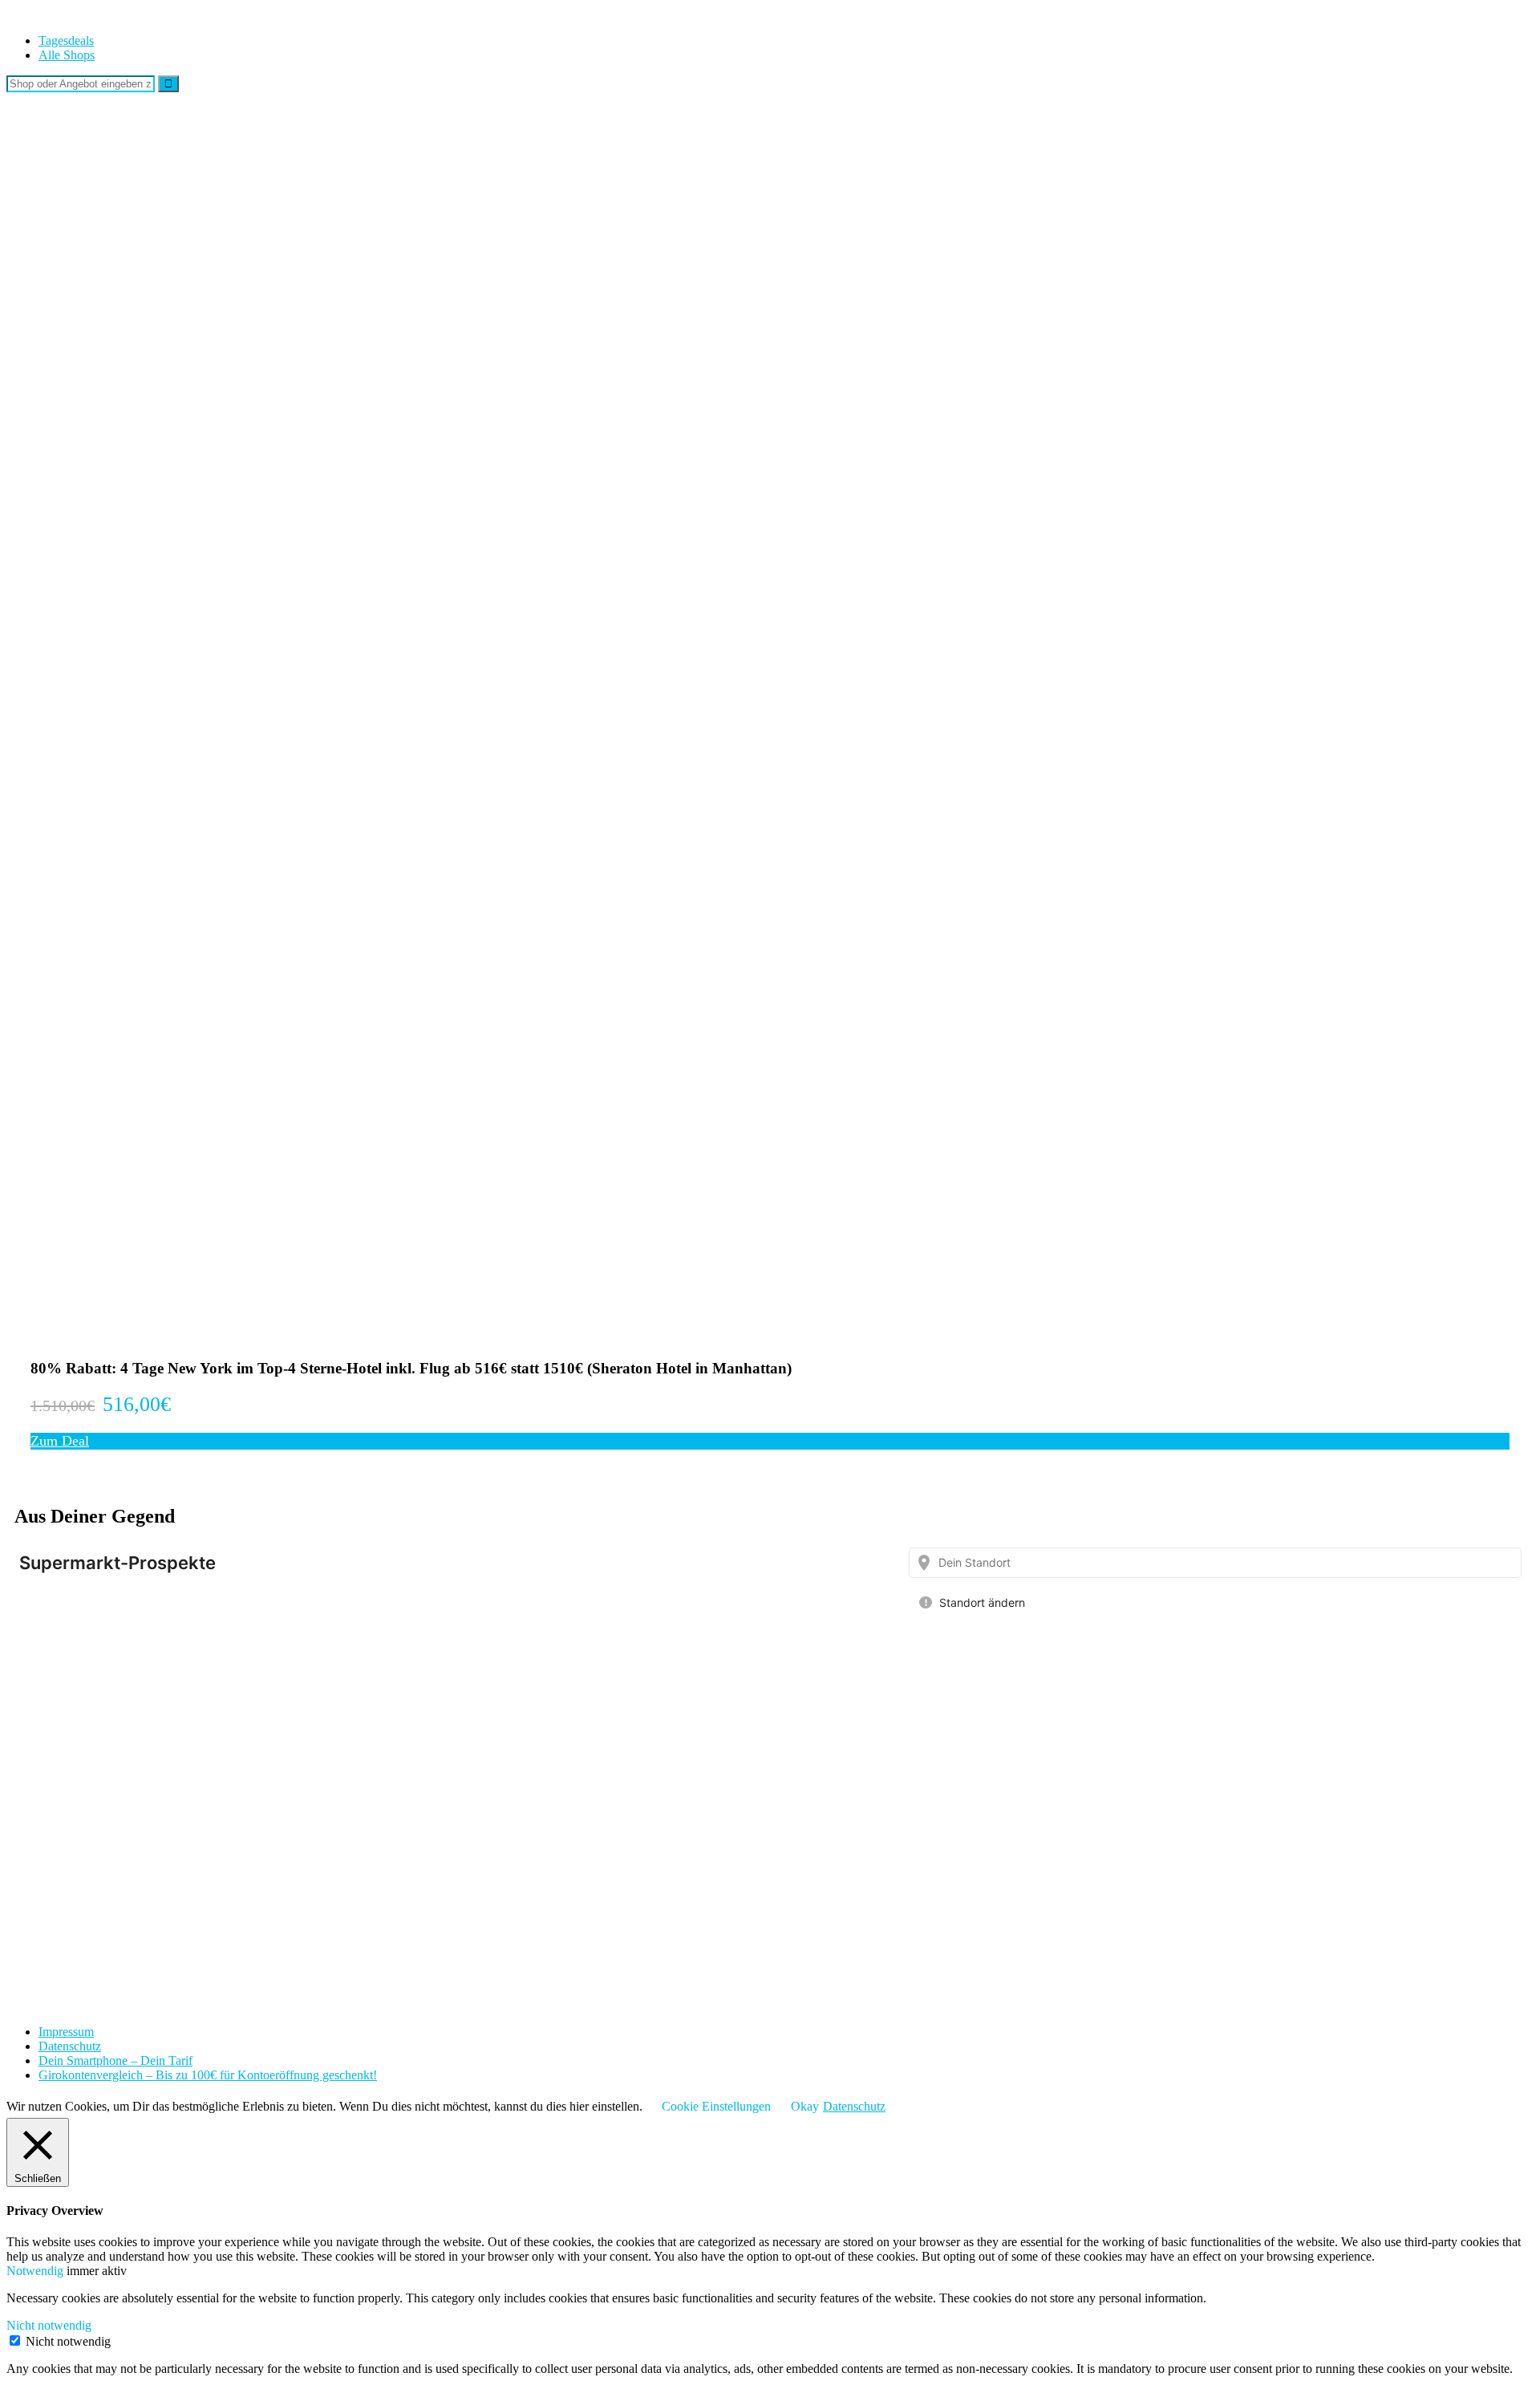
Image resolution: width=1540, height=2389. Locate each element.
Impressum (66, 2032)
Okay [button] (805, 2106)
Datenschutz (70, 2046)
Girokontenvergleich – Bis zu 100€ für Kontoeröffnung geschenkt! (208, 2075)
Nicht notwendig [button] (49, 2325)
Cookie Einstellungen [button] (716, 2106)
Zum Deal (60, 1441)
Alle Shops (67, 55)
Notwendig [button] (36, 2271)
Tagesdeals (66, 41)
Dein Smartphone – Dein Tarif (115, 2060)
